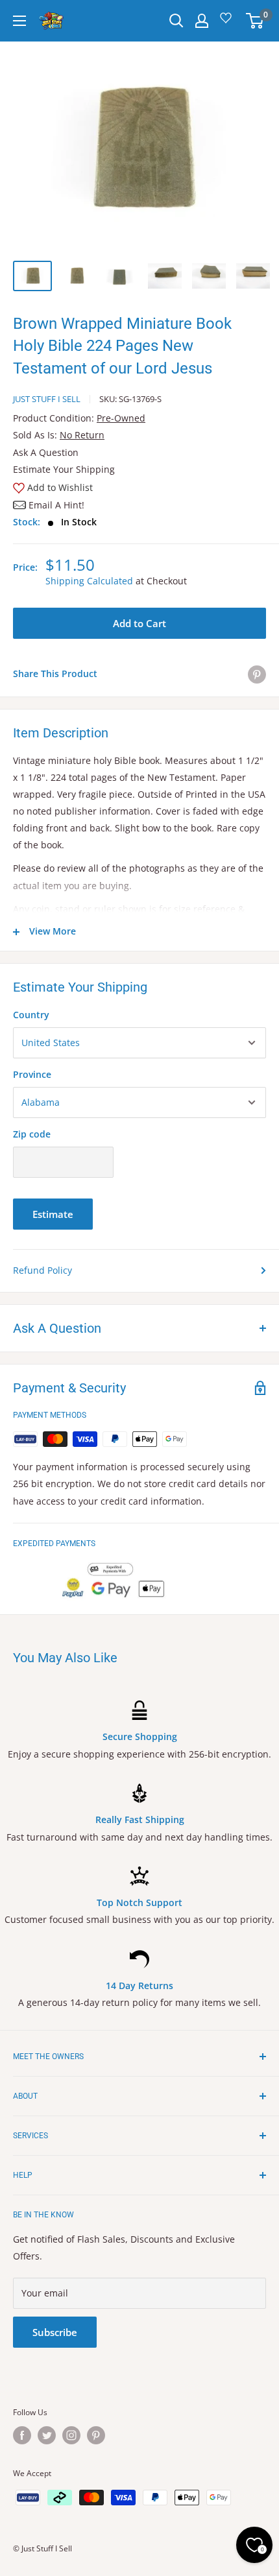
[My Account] (202, 21)
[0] (255, 21)
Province (32, 1074)
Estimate (53, 1214)
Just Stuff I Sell (47, 399)
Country (31, 1015)
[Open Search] (176, 21)
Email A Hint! (56, 505)
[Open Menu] (19, 21)
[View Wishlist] (228, 22)
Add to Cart (139, 623)
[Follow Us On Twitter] (47, 2435)
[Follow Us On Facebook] (22, 2435)
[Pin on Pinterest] (257, 674)
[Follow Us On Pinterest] (96, 2435)
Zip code (32, 1134)
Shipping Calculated (89, 581)
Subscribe (55, 2332)
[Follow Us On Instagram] (71, 2435)
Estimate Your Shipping (64, 469)
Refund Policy (42, 1270)
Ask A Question (46, 452)
